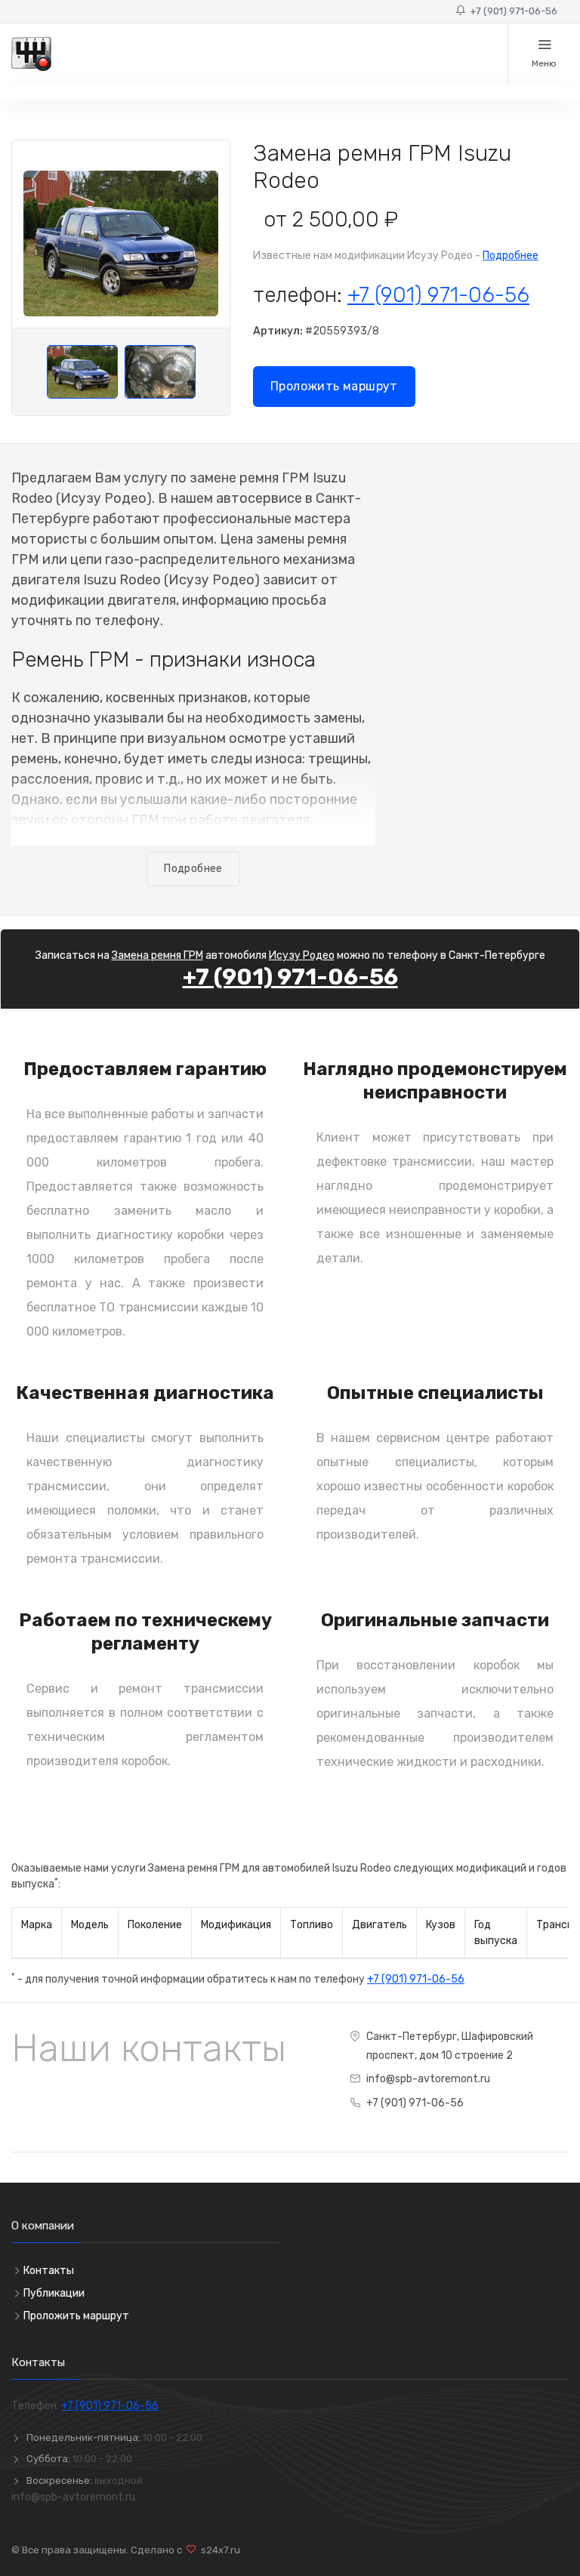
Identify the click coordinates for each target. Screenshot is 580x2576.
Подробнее (511, 256)
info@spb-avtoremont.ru (428, 2079)
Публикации (54, 2293)
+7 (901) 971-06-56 (511, 11)
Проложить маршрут (334, 386)
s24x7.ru (218, 2550)
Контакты (49, 2271)
